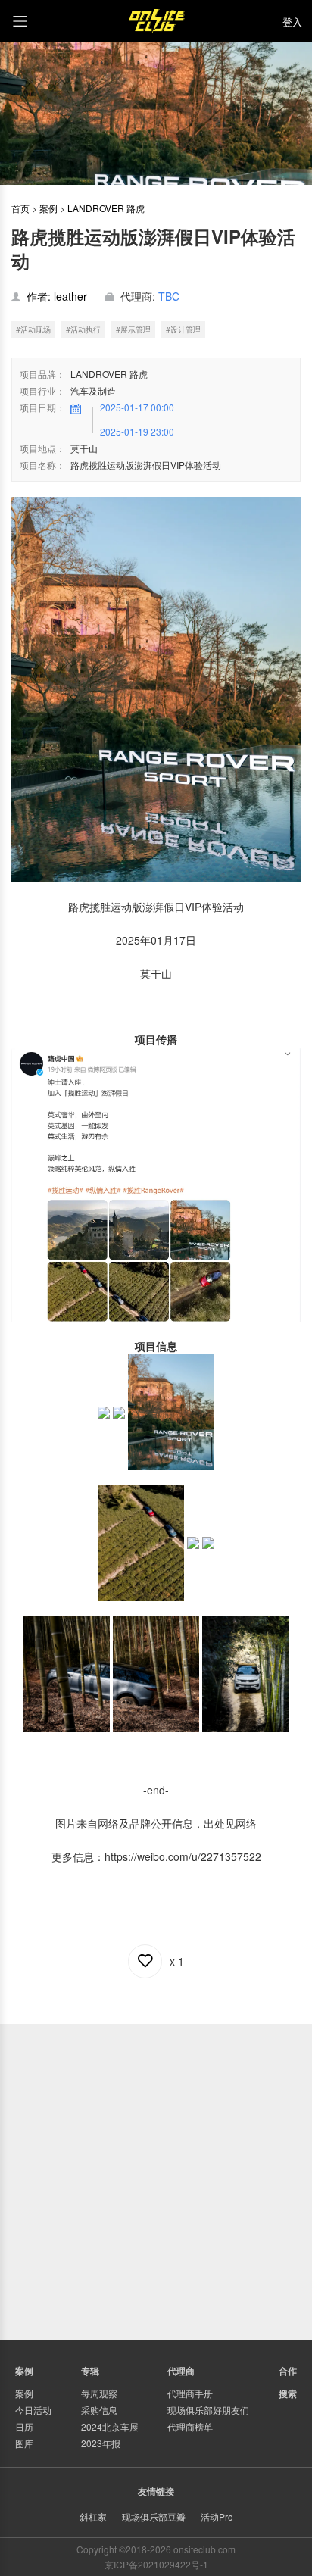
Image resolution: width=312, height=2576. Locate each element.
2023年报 (101, 2443)
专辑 (90, 2371)
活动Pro (217, 2517)
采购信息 (99, 2410)
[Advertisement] (156, 2180)
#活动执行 (83, 329)
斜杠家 (93, 2517)
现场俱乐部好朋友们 (208, 2410)
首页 (20, 208)
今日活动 (33, 2410)
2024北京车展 (110, 2426)
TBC (169, 296)
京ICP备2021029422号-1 (156, 2564)
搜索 (288, 2393)
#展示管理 (133, 329)
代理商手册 (190, 2393)
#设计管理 (183, 329)
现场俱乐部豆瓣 (154, 2517)
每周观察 (99, 2393)
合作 (288, 2371)
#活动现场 (33, 329)
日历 (24, 2426)
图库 (24, 2443)
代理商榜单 (190, 2426)
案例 (48, 208)
